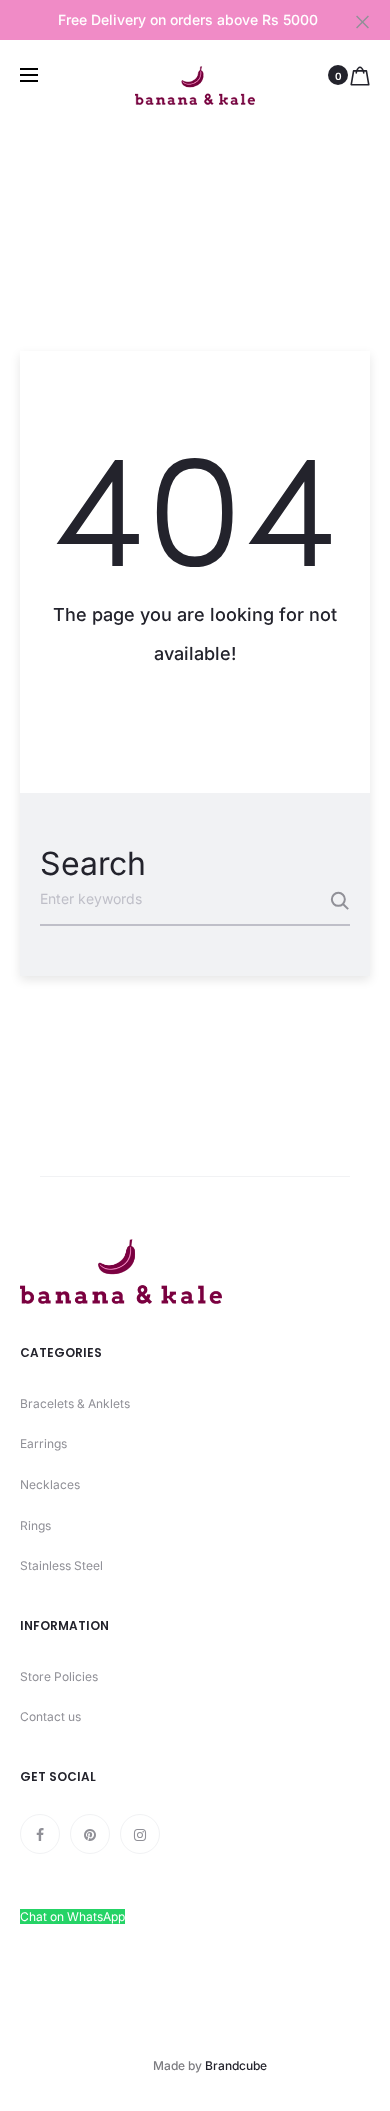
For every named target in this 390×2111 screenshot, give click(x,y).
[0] (360, 75)
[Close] (362, 21)
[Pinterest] (90, 1834)
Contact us (50, 1716)
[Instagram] (140, 1834)
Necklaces (50, 1484)
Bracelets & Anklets (75, 1403)
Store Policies (59, 1676)
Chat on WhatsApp (72, 1916)
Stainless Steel (61, 1565)
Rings (35, 1525)
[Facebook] (40, 1834)
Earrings (43, 1443)
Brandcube (236, 2065)
